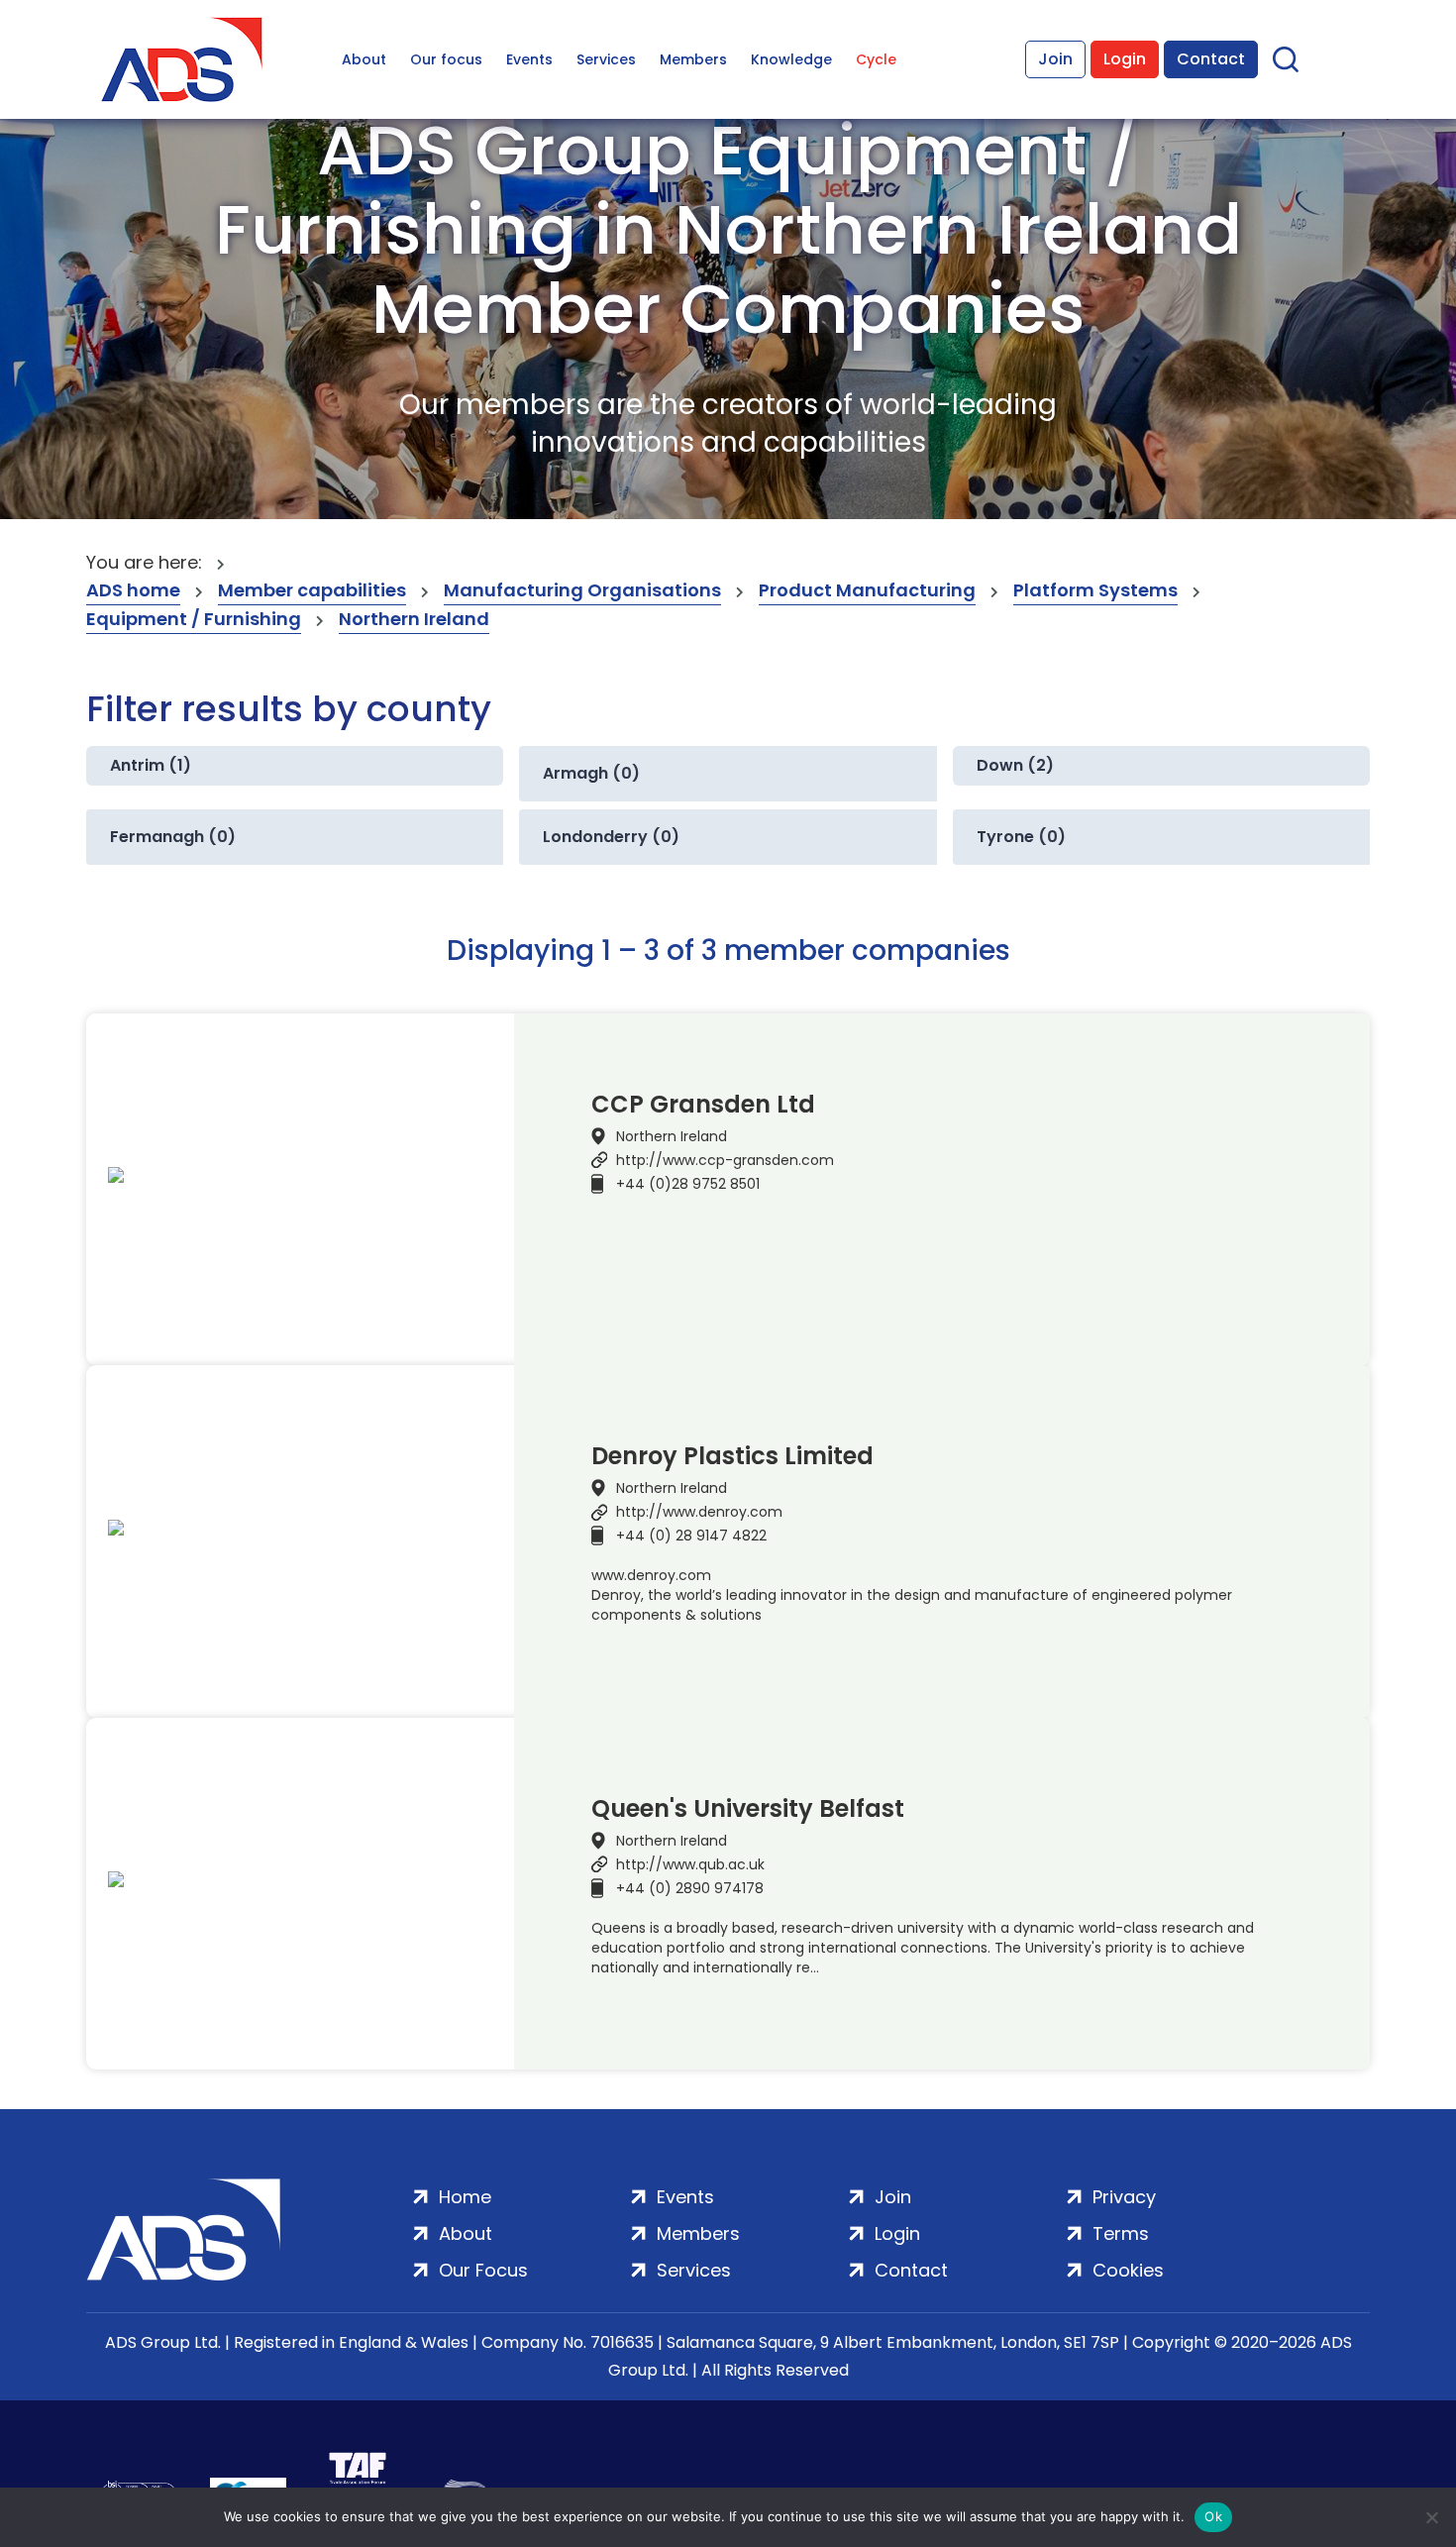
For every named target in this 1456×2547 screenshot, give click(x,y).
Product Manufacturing (867, 590)
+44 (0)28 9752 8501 (688, 1184)
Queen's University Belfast (748, 1809)
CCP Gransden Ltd (703, 1105)
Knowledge (791, 59)
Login (1125, 59)
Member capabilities (312, 590)
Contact (1211, 59)
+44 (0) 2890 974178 (690, 1888)
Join (1055, 59)
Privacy (1124, 2197)
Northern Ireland (414, 619)
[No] (1431, 2517)
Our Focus (483, 2270)
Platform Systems (1095, 590)
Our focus (446, 59)
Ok (1213, 2516)
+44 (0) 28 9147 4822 (691, 1536)
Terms (1121, 2233)
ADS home (133, 590)
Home (465, 2197)
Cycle (876, 59)
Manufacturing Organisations (582, 590)
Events (529, 59)
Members (693, 59)
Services (606, 59)
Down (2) (1015, 765)
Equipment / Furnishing (194, 619)
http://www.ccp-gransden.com (725, 1160)
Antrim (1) (151, 765)
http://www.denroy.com (699, 1512)
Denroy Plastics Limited (732, 1456)
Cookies (1128, 2270)
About (364, 59)
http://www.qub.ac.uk (690, 1864)
